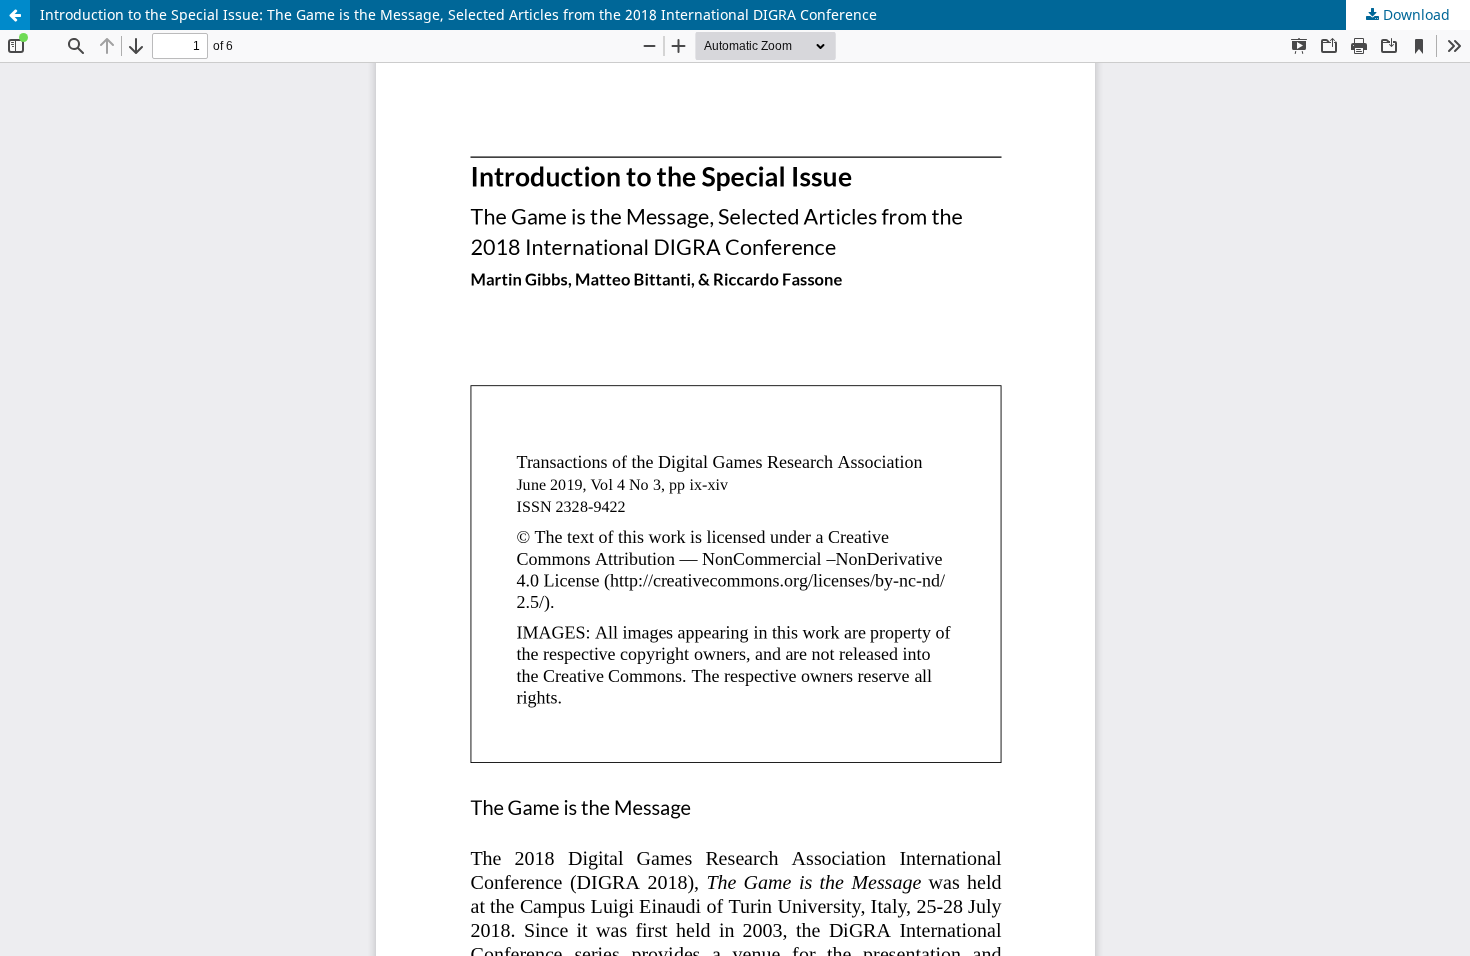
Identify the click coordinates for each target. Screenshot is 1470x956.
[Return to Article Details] (15, 15)
